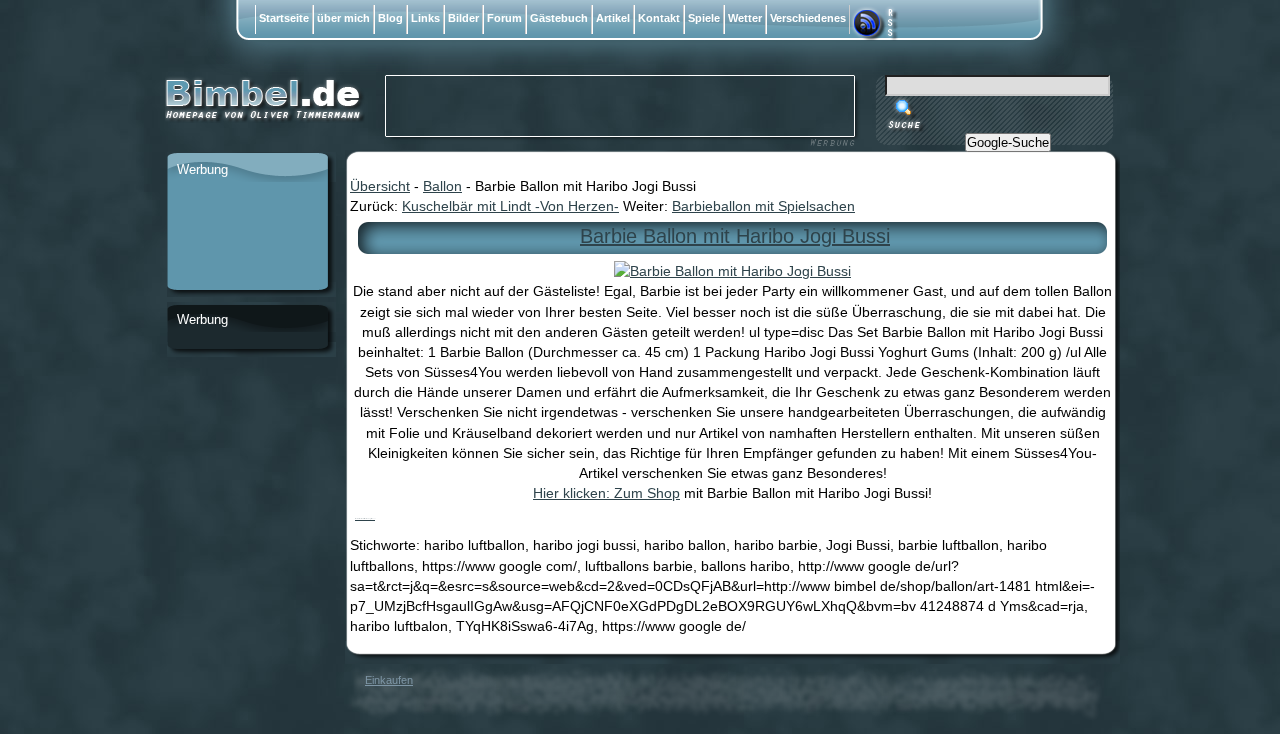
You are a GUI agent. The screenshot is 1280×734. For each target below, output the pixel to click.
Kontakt (659, 18)
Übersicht (380, 186)
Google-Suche (1008, 142)
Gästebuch (559, 18)
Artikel (613, 18)
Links (425, 18)
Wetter (745, 18)
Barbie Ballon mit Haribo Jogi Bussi (735, 236)
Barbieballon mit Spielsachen (763, 206)
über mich (343, 18)
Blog (390, 18)
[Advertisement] (247, 237)
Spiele (704, 18)
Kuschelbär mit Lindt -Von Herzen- (510, 206)
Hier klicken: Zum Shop (606, 493)
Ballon (442, 186)
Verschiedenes (808, 18)
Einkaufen (389, 680)
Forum (504, 18)
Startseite (284, 18)
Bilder (463, 18)
